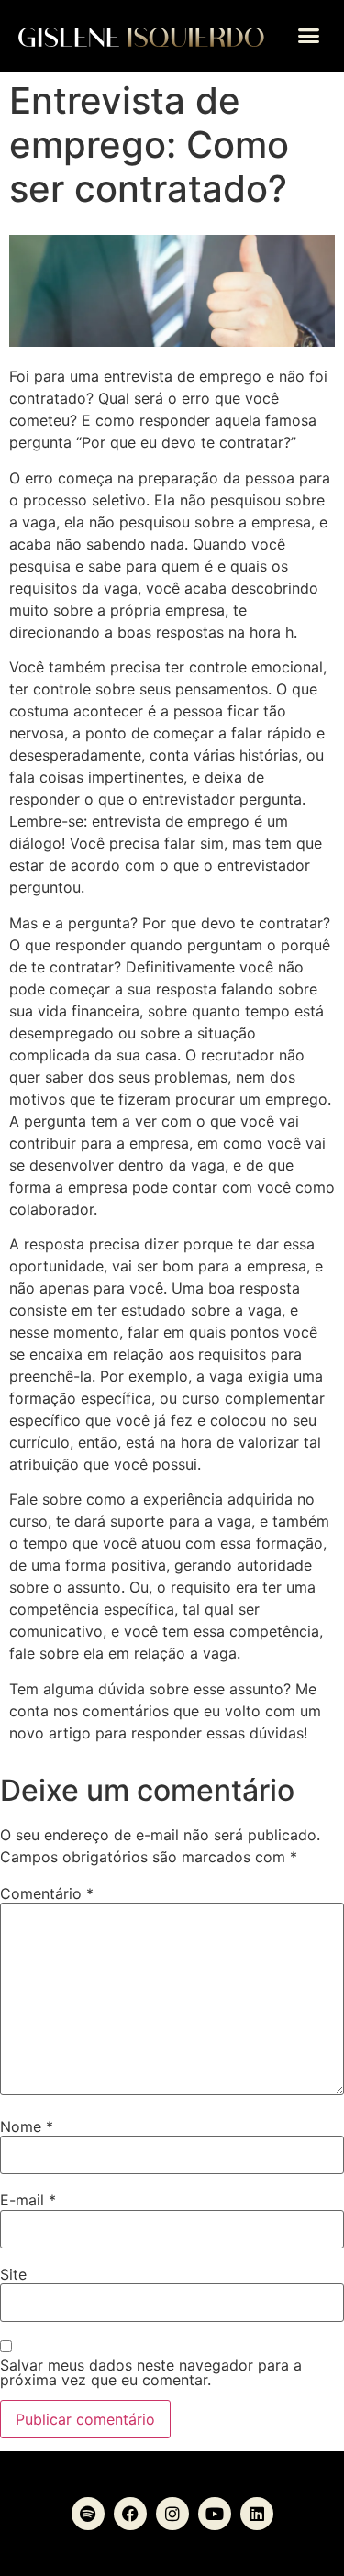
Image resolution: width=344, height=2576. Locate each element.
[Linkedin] (257, 2514)
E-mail (28, 2200)
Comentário (47, 1893)
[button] (309, 36)
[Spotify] (88, 2514)
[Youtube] (215, 2514)
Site (13, 2274)
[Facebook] (130, 2514)
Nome (27, 2126)
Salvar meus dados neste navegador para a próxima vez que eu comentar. (151, 2372)
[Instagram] (172, 2514)
